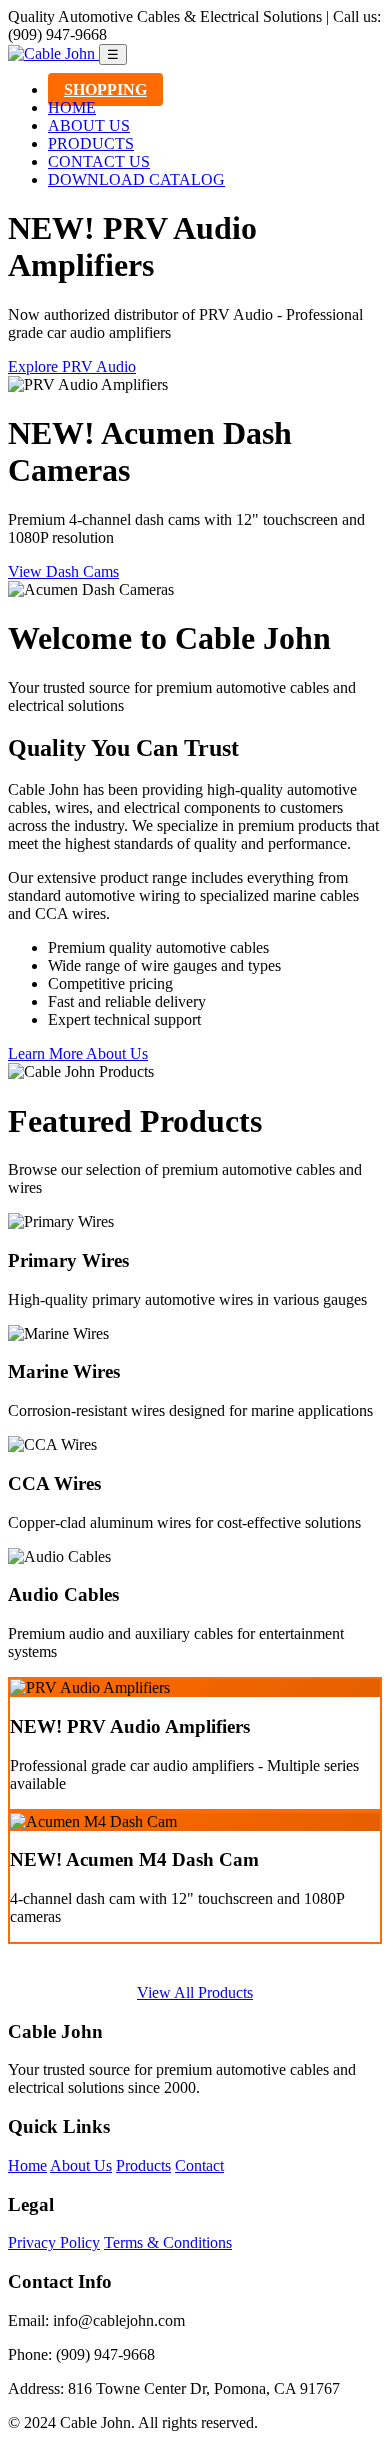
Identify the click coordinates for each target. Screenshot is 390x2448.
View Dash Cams (63, 571)
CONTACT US (99, 161)
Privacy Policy (54, 2242)
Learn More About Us (78, 1053)
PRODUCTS (91, 143)
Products (143, 2165)
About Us (81, 2165)
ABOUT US (89, 125)
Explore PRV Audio (72, 366)
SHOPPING (105, 89)
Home (27, 2165)
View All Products (195, 1992)
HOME (72, 107)
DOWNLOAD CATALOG (136, 179)
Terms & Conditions (168, 2242)
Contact (199, 2165)
